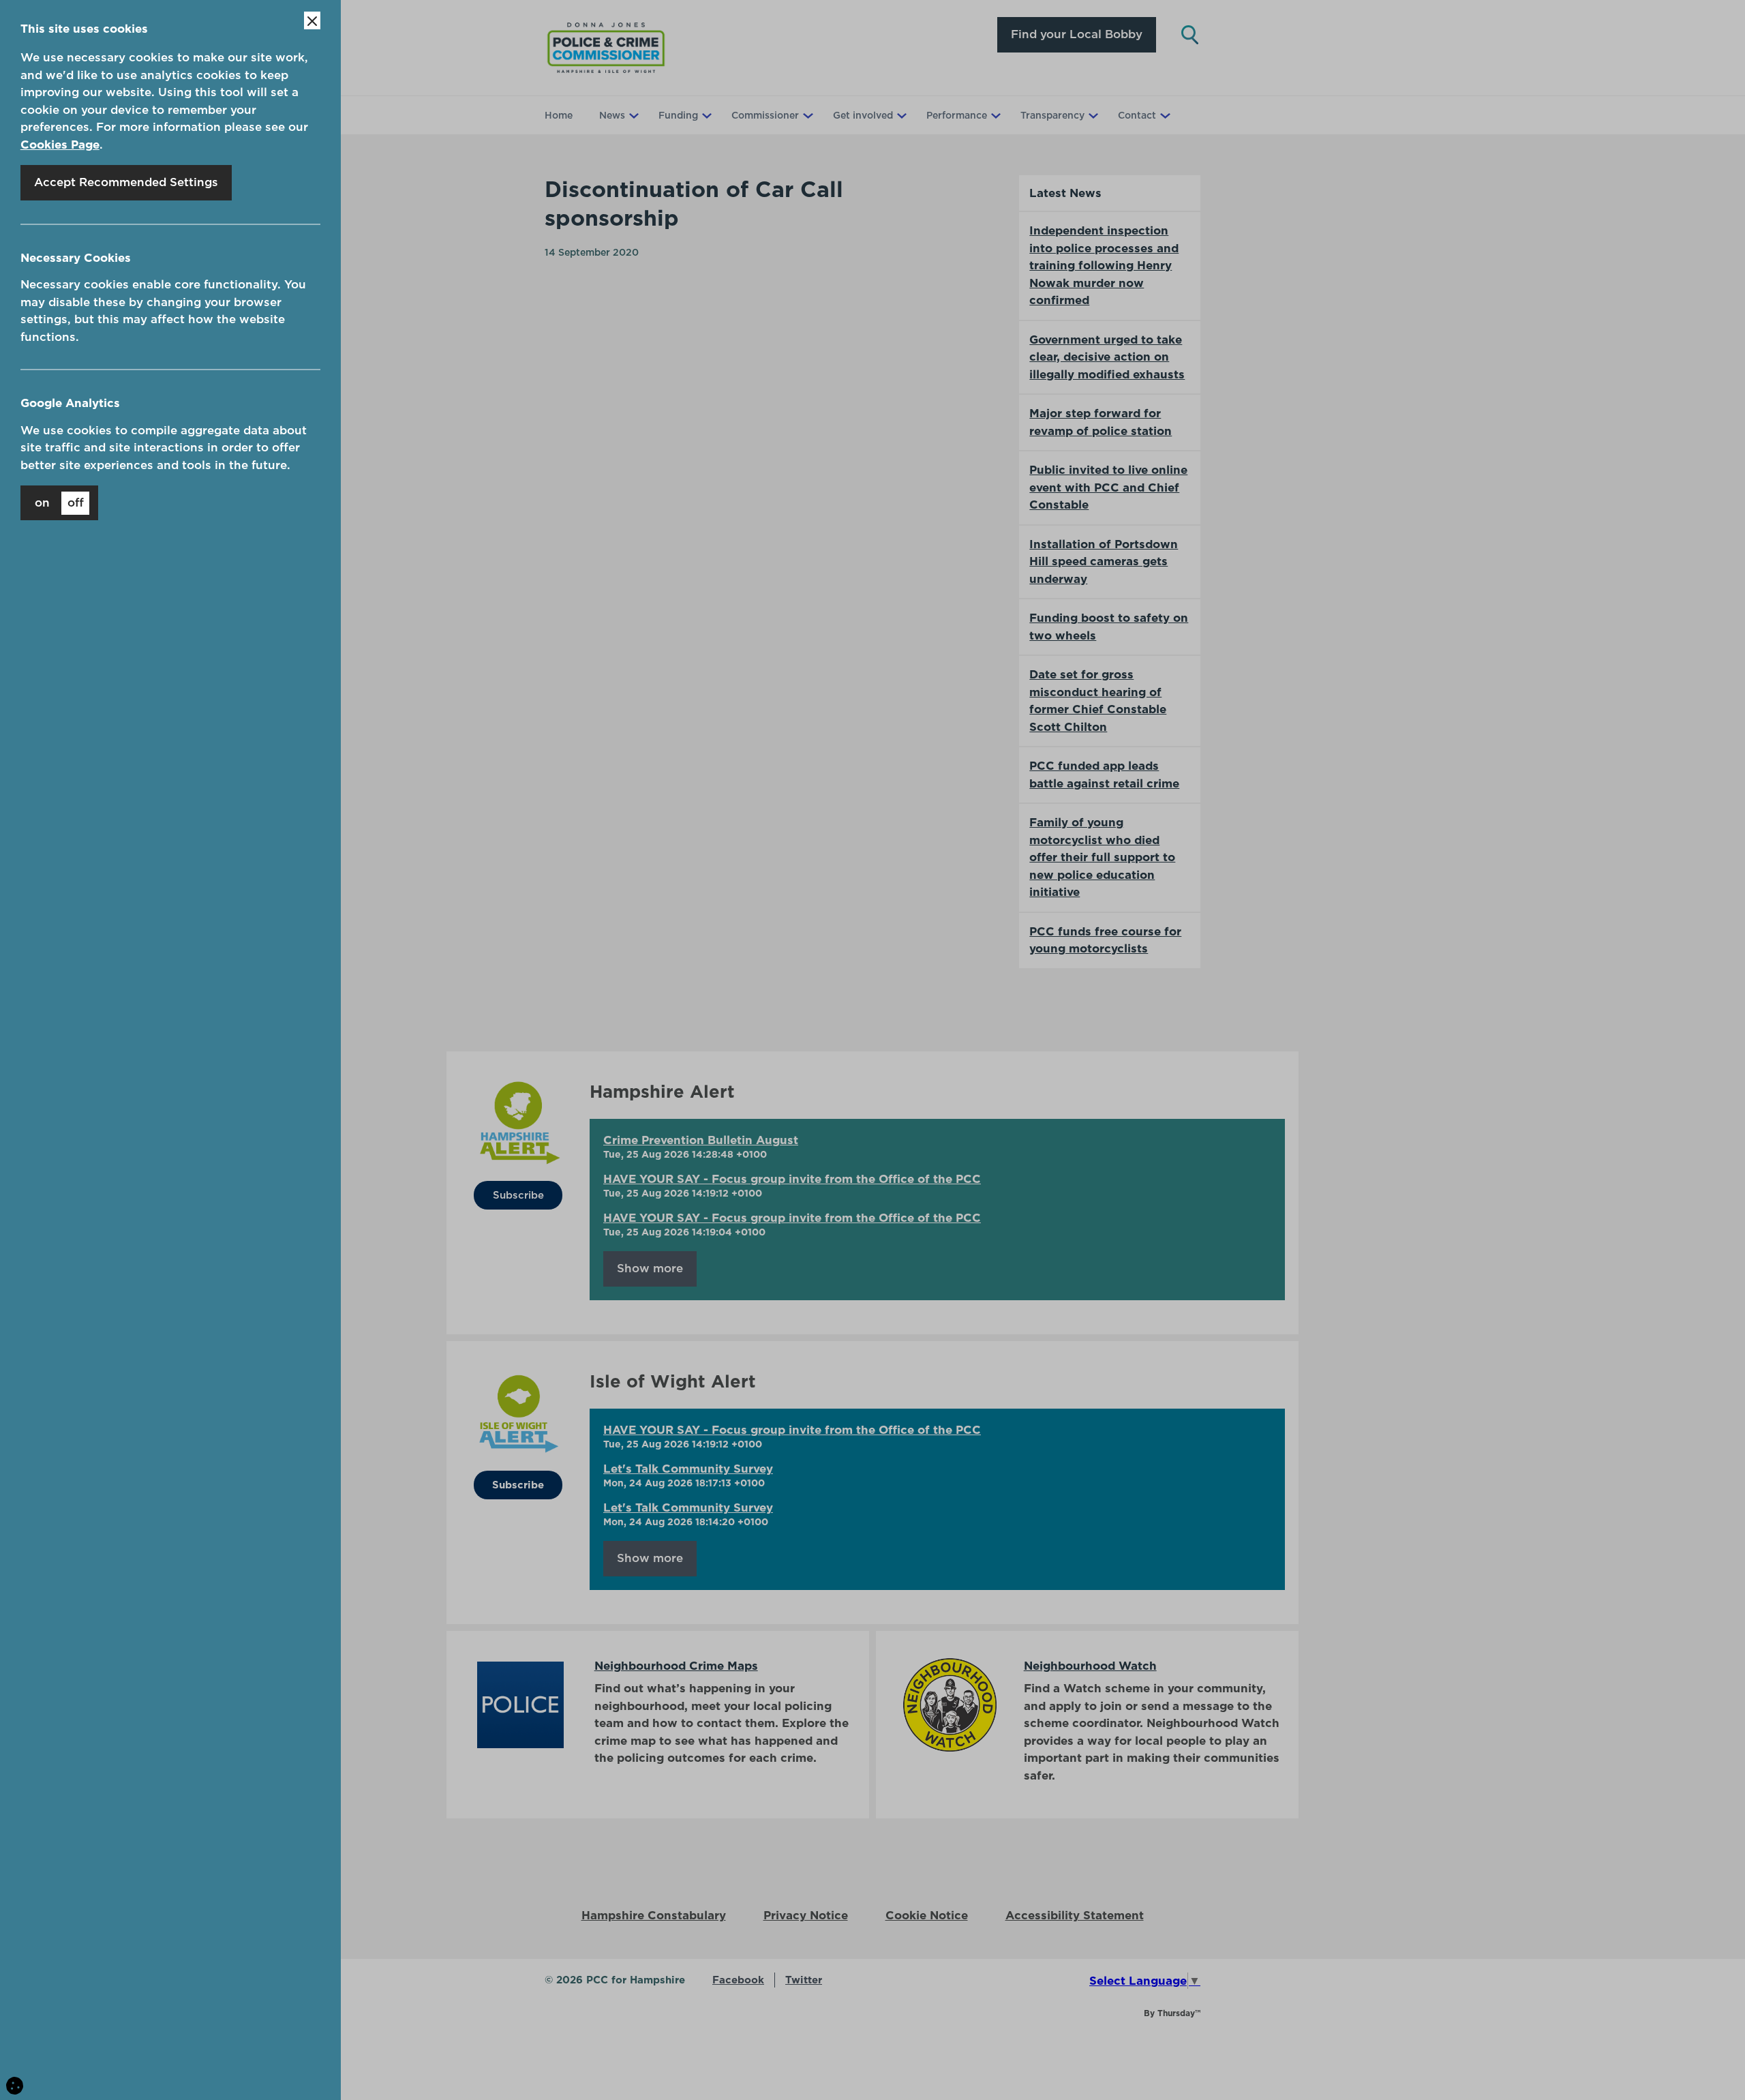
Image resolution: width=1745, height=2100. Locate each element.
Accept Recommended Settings (126, 182)
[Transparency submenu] (1092, 115)
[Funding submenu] (705, 115)
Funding (678, 115)
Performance (957, 115)
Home (559, 115)
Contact (1137, 115)
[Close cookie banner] (312, 20)
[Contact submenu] (1164, 115)
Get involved (863, 115)
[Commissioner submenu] (806, 115)
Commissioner (765, 115)
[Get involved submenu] (900, 115)
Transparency (1052, 115)
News (612, 115)
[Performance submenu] (995, 115)
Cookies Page (60, 145)
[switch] (59, 503)
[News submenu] (633, 115)
